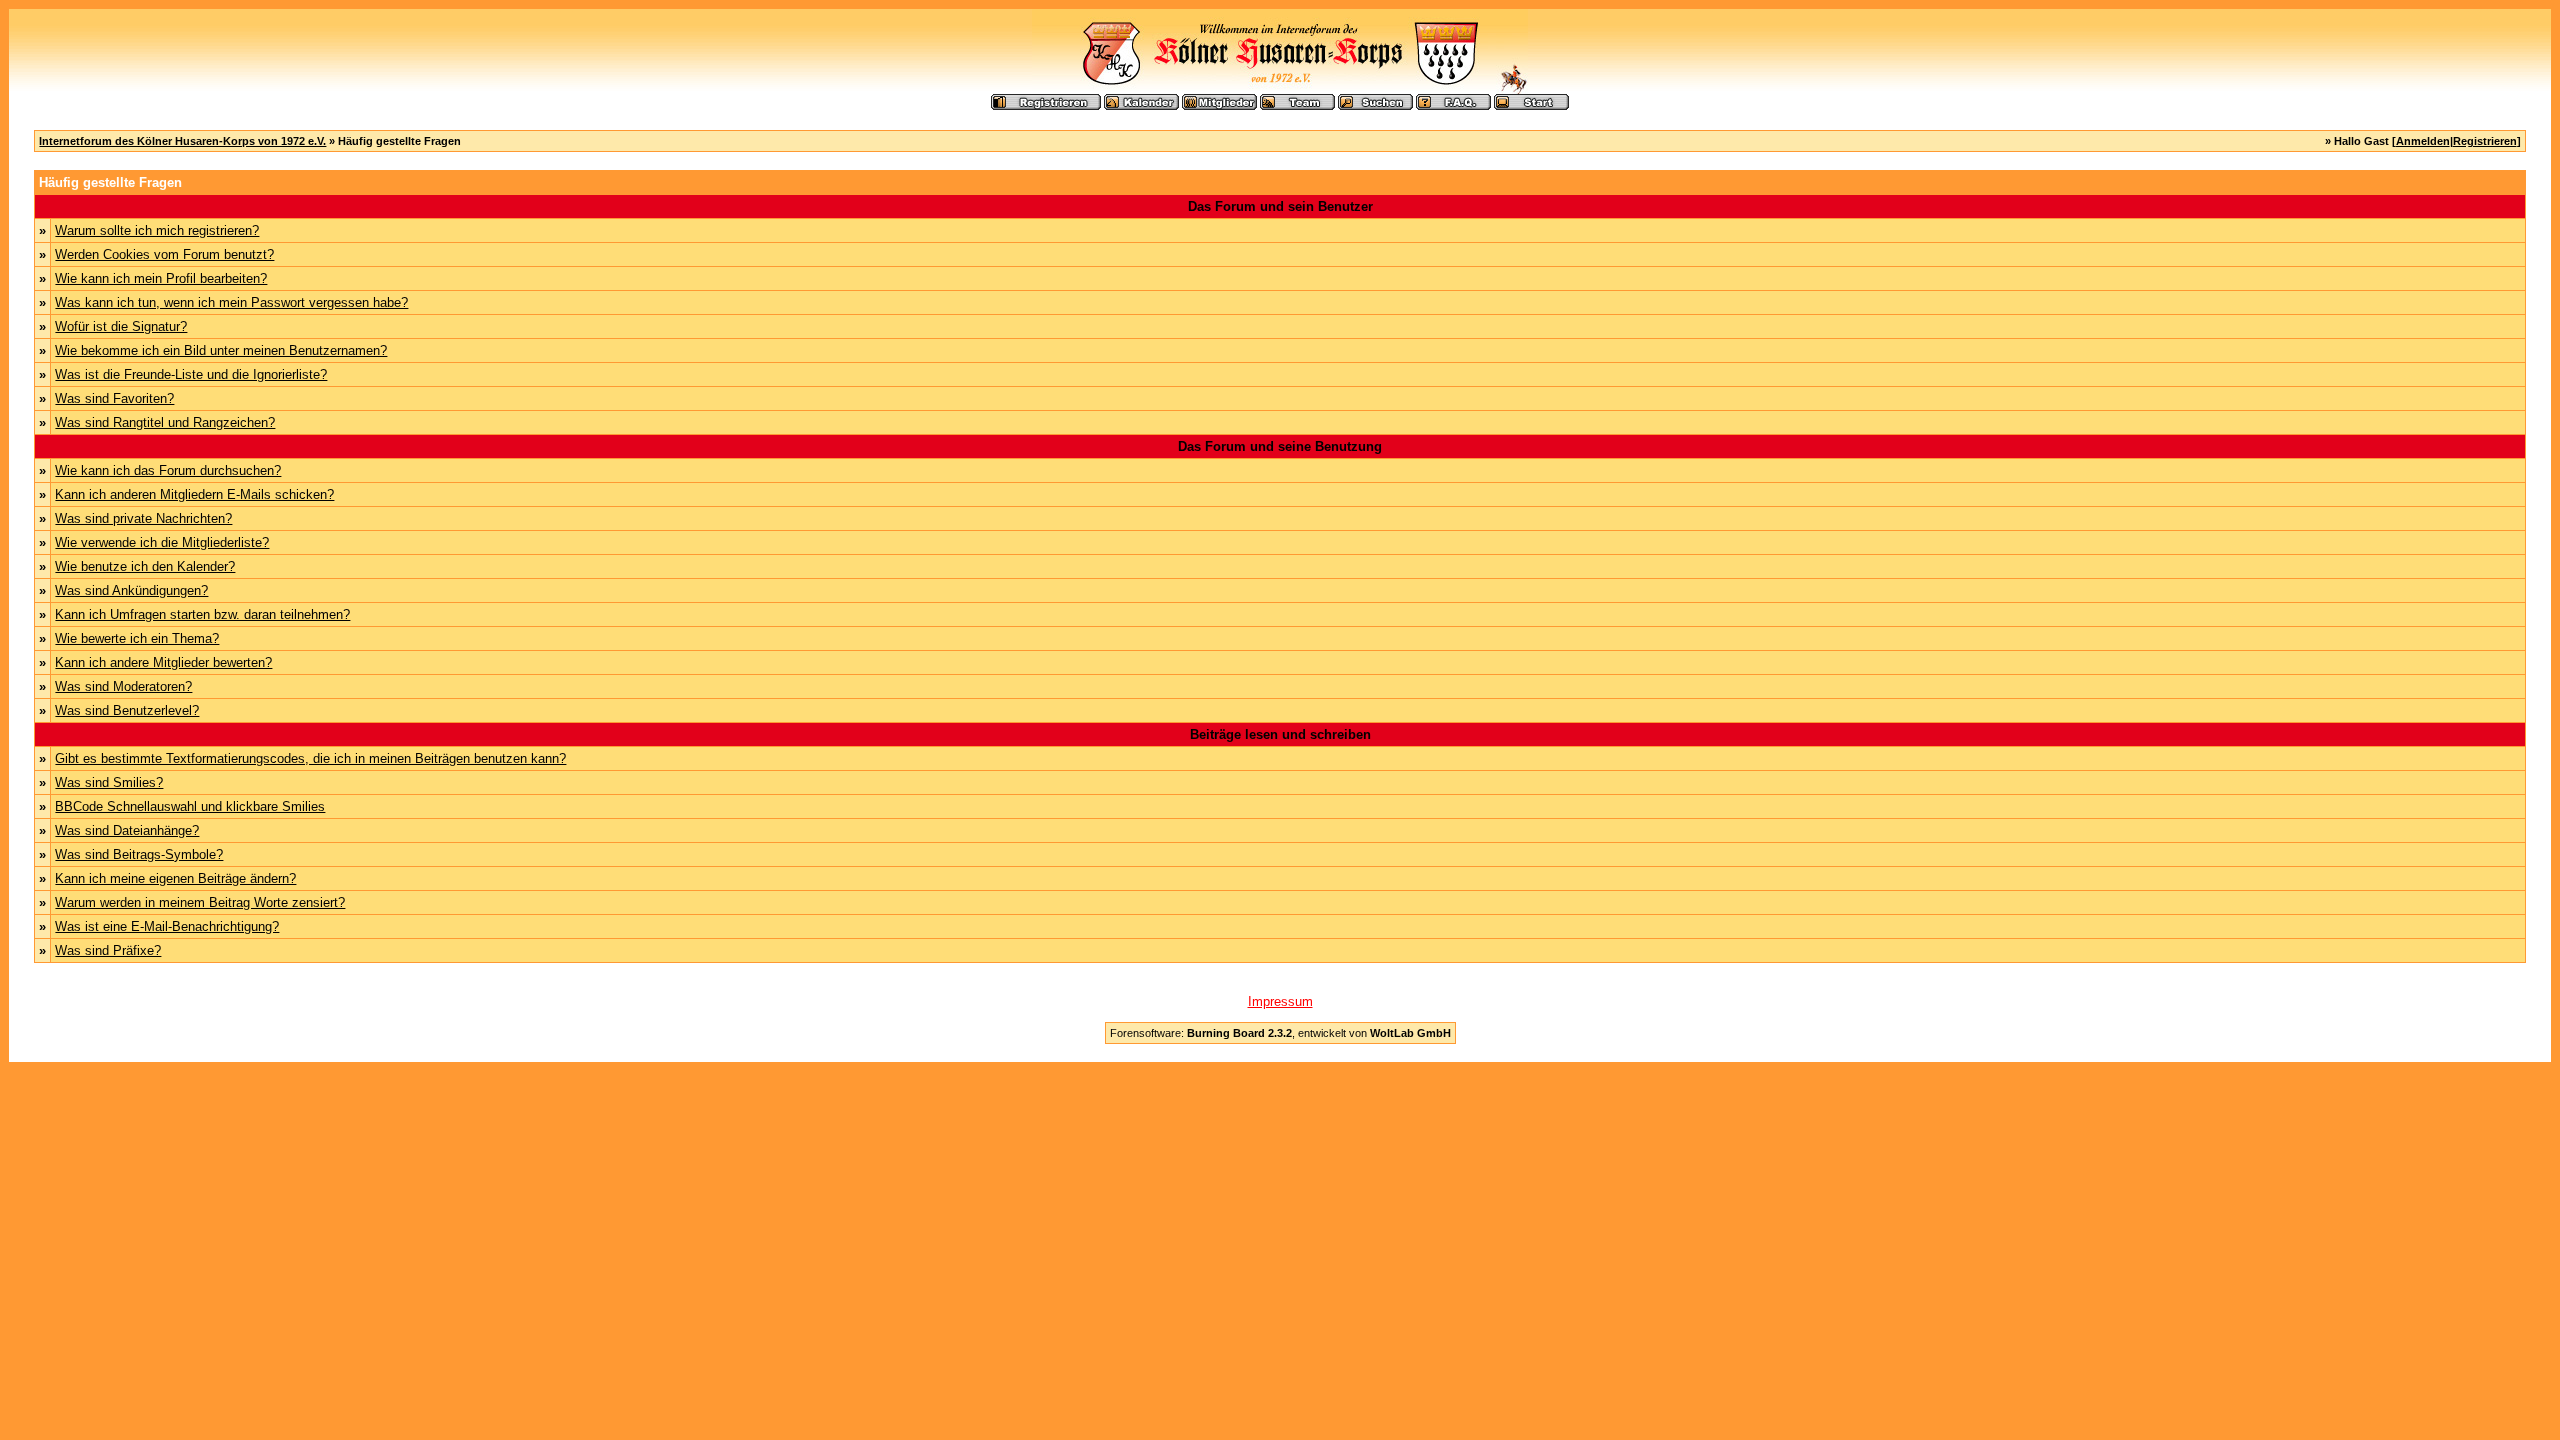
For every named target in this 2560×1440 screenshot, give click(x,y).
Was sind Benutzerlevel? (127, 710)
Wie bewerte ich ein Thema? (137, 638)
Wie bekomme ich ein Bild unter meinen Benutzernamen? (221, 350)
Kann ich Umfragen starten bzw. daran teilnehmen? (202, 614)
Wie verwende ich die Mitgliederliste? (162, 542)
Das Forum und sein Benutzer (1280, 206)
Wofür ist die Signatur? (121, 326)
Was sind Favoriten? (114, 398)
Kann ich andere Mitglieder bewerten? (163, 662)
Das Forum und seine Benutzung (1280, 446)
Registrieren (2485, 141)
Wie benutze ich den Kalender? (145, 566)
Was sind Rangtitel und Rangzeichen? (165, 422)
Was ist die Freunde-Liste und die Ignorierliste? (191, 374)
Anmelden (2423, 141)
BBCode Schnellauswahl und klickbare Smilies (190, 806)
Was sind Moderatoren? (123, 686)
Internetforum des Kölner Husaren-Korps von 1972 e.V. (182, 141)
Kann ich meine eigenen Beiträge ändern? (175, 878)
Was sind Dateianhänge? (127, 830)
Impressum (1280, 1001)
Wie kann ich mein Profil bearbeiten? (161, 278)
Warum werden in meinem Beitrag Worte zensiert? (200, 902)
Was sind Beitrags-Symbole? (139, 854)
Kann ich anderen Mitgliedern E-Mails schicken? (194, 494)
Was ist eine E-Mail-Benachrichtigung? (167, 926)
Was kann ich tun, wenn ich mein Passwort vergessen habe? (231, 302)
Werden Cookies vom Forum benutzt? (164, 254)
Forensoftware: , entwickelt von (1280, 1033)
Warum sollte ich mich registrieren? (157, 230)
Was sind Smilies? (109, 782)
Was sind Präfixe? (108, 950)
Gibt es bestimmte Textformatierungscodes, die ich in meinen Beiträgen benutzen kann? (310, 758)
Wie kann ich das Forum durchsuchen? (168, 470)
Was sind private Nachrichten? (143, 518)
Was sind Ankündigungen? (131, 590)
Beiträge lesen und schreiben (1280, 734)
